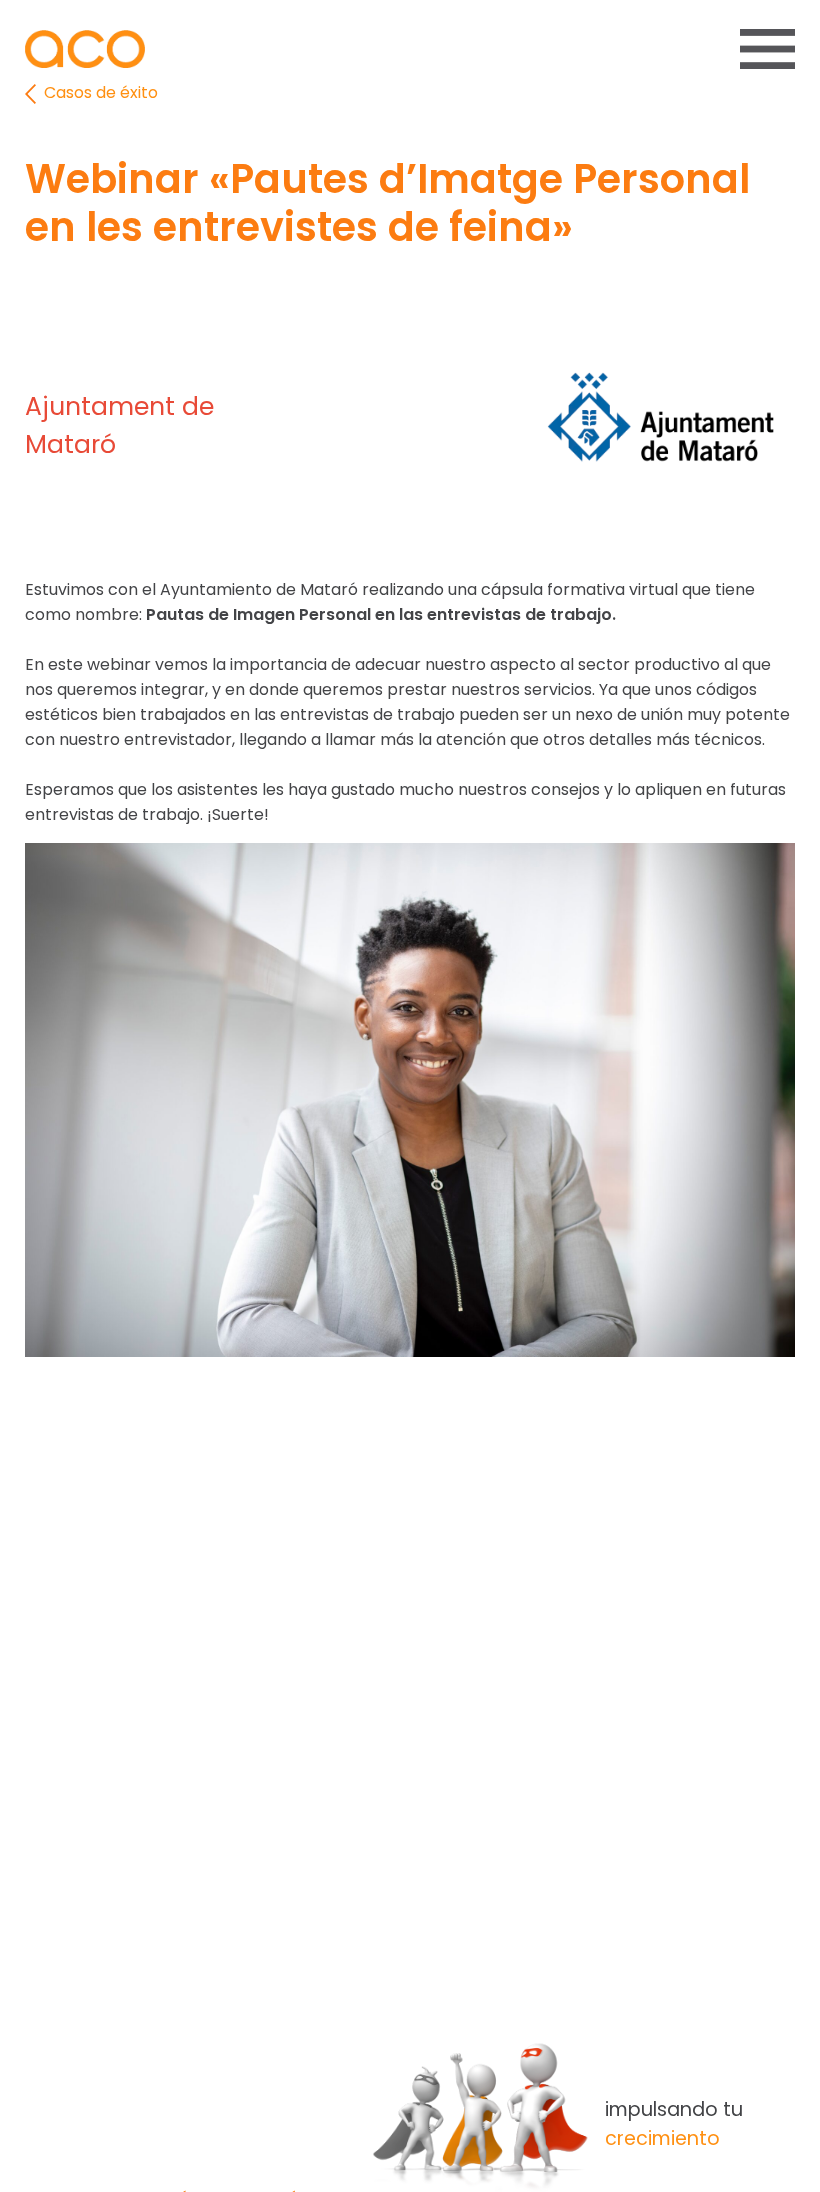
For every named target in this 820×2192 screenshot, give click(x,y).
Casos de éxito (99, 92)
